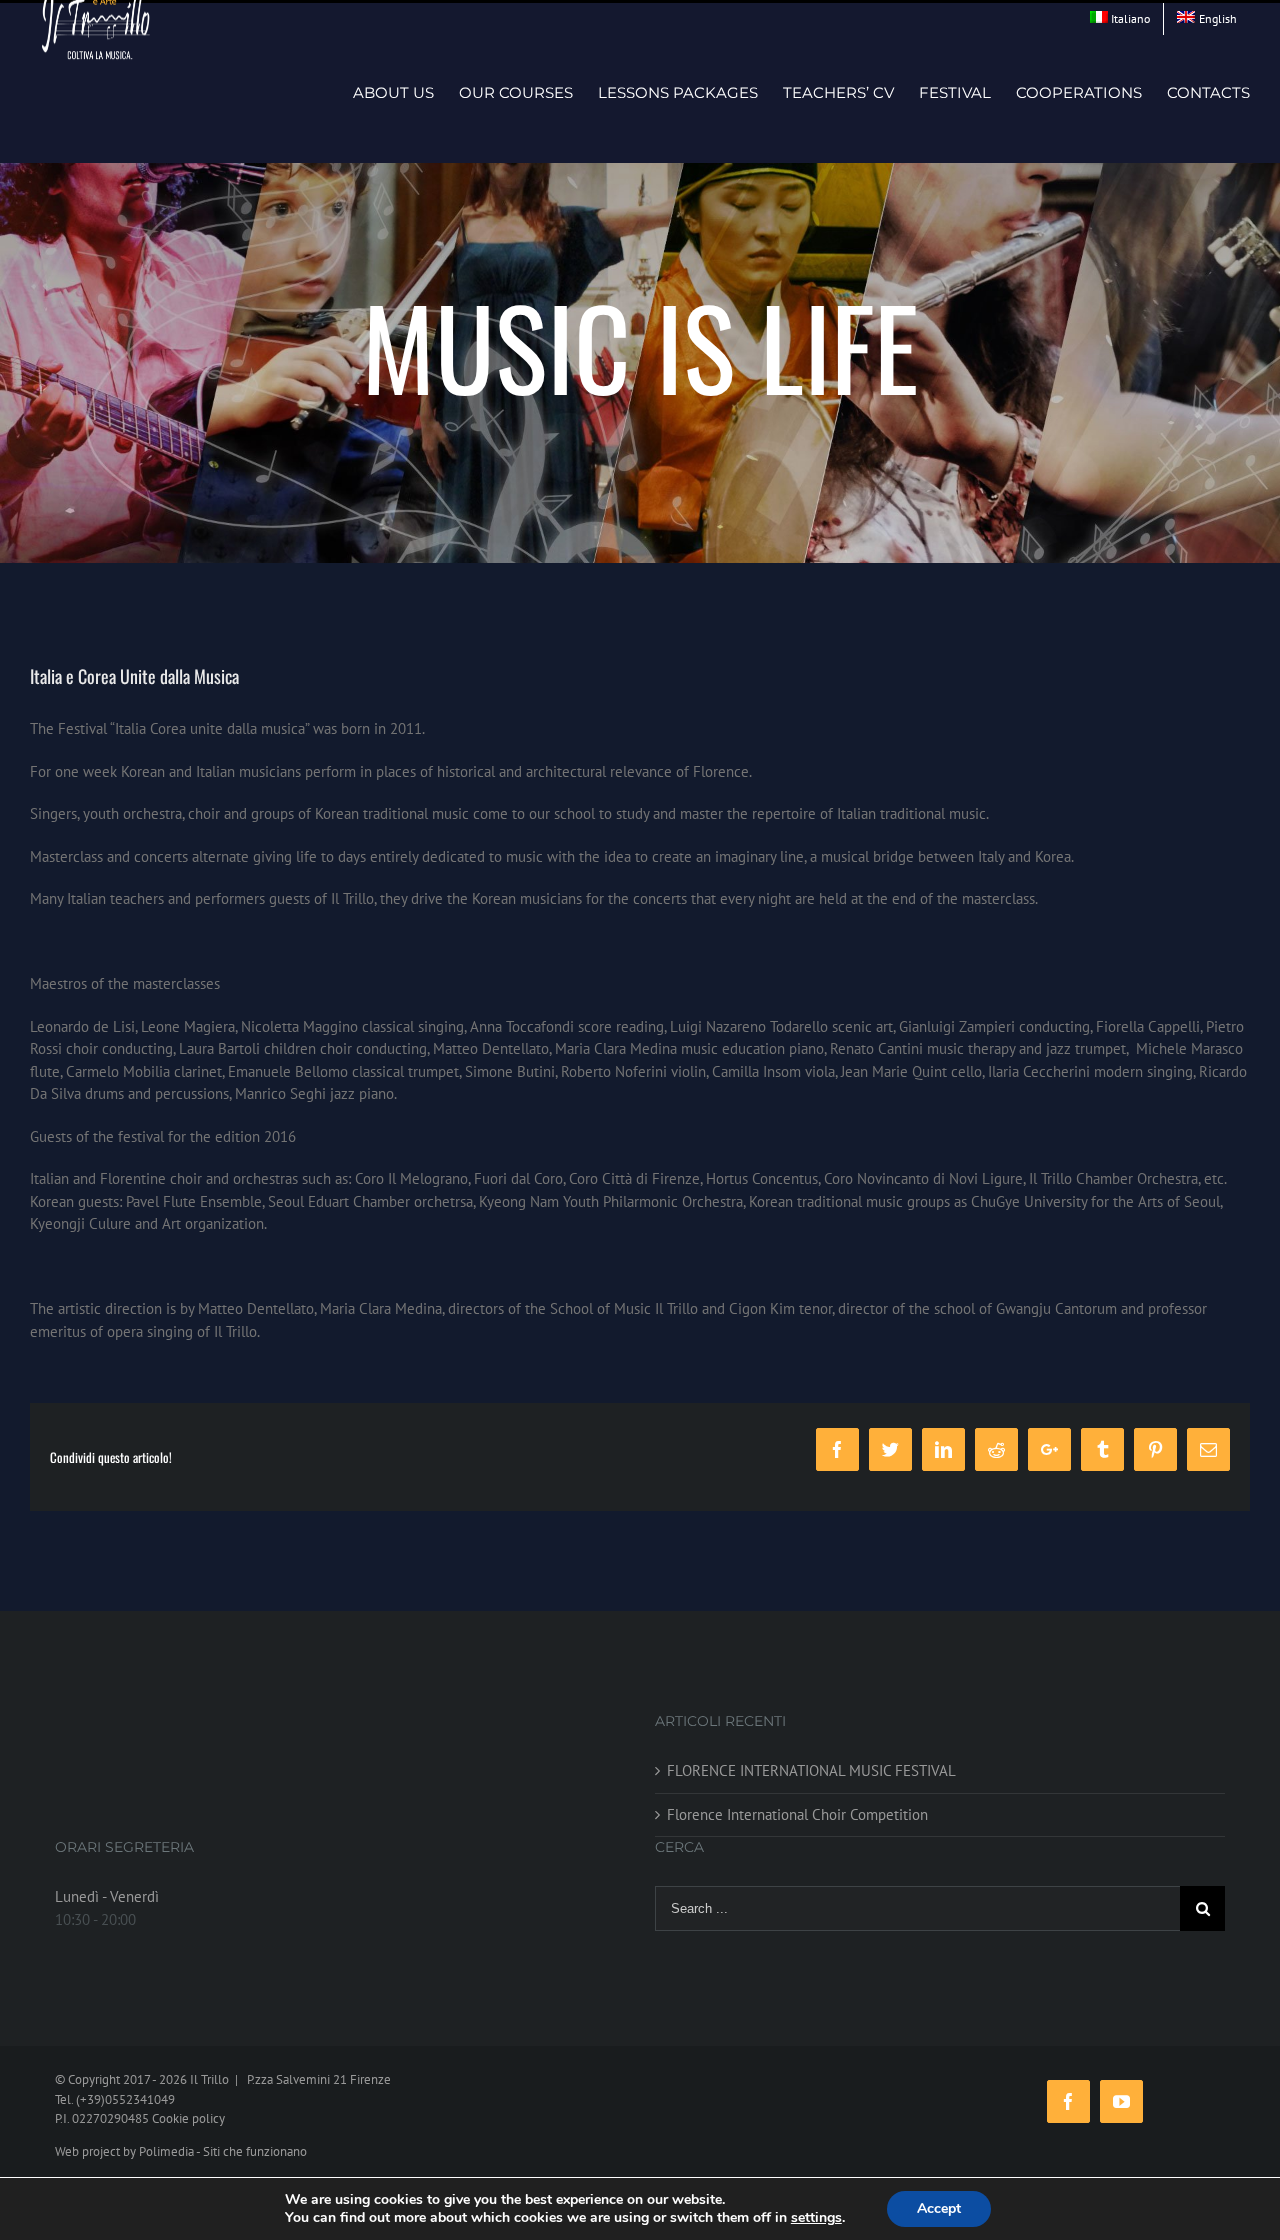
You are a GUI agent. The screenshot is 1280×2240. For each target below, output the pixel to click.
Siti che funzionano (255, 2151)
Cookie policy (188, 2118)
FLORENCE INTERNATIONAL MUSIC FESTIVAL (811, 1770)
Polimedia (166, 2151)
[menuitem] (1120, 19)
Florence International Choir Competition (797, 1814)
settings (816, 2218)
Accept (939, 2208)
